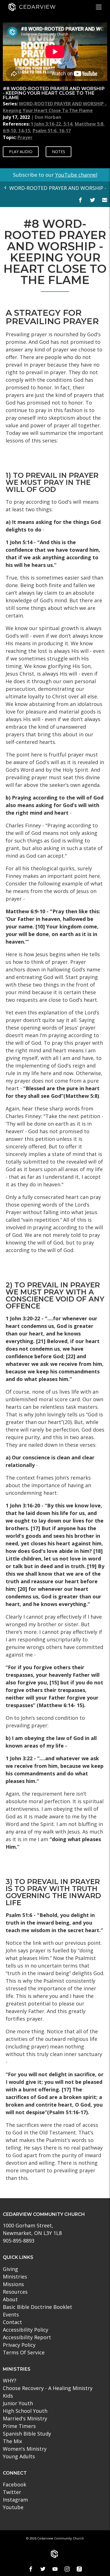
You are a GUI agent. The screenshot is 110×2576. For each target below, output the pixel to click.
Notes (59, 152)
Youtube (13, 2507)
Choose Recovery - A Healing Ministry (48, 2388)
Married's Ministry (25, 2418)
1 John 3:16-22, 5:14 (51, 124)
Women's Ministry (25, 2449)
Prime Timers (19, 2426)
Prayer (25, 137)
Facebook (15, 2484)
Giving (10, 2269)
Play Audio (21, 152)
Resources (15, 2292)
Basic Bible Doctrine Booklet (38, 2307)
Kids (8, 2396)
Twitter (12, 2492)
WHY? (10, 2380)
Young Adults (19, 2456)
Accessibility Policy (26, 2330)
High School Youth (25, 2411)
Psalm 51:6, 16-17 (52, 131)
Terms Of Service (24, 2352)
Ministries (15, 2277)
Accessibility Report (27, 2337)
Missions (13, 2284)
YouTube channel (76, 175)
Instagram (15, 2500)
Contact (12, 2322)
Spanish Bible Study (27, 2434)
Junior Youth (18, 2403)
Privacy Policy (19, 2345)
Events (11, 2314)
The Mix (12, 2441)
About (10, 2299)
